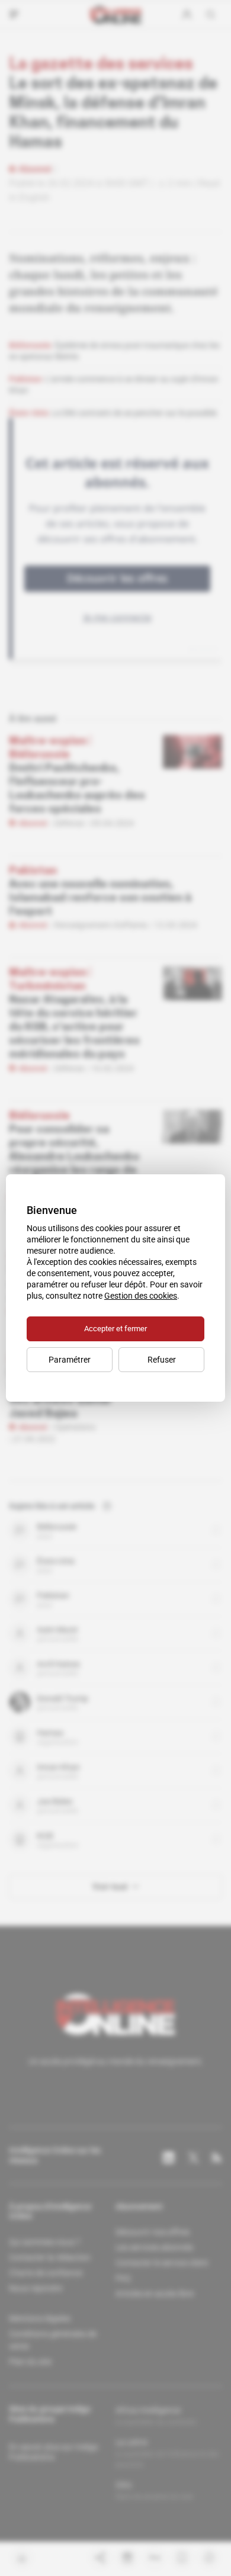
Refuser (162, 1360)
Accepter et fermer (115, 1329)
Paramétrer (70, 1360)
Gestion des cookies (141, 1296)
